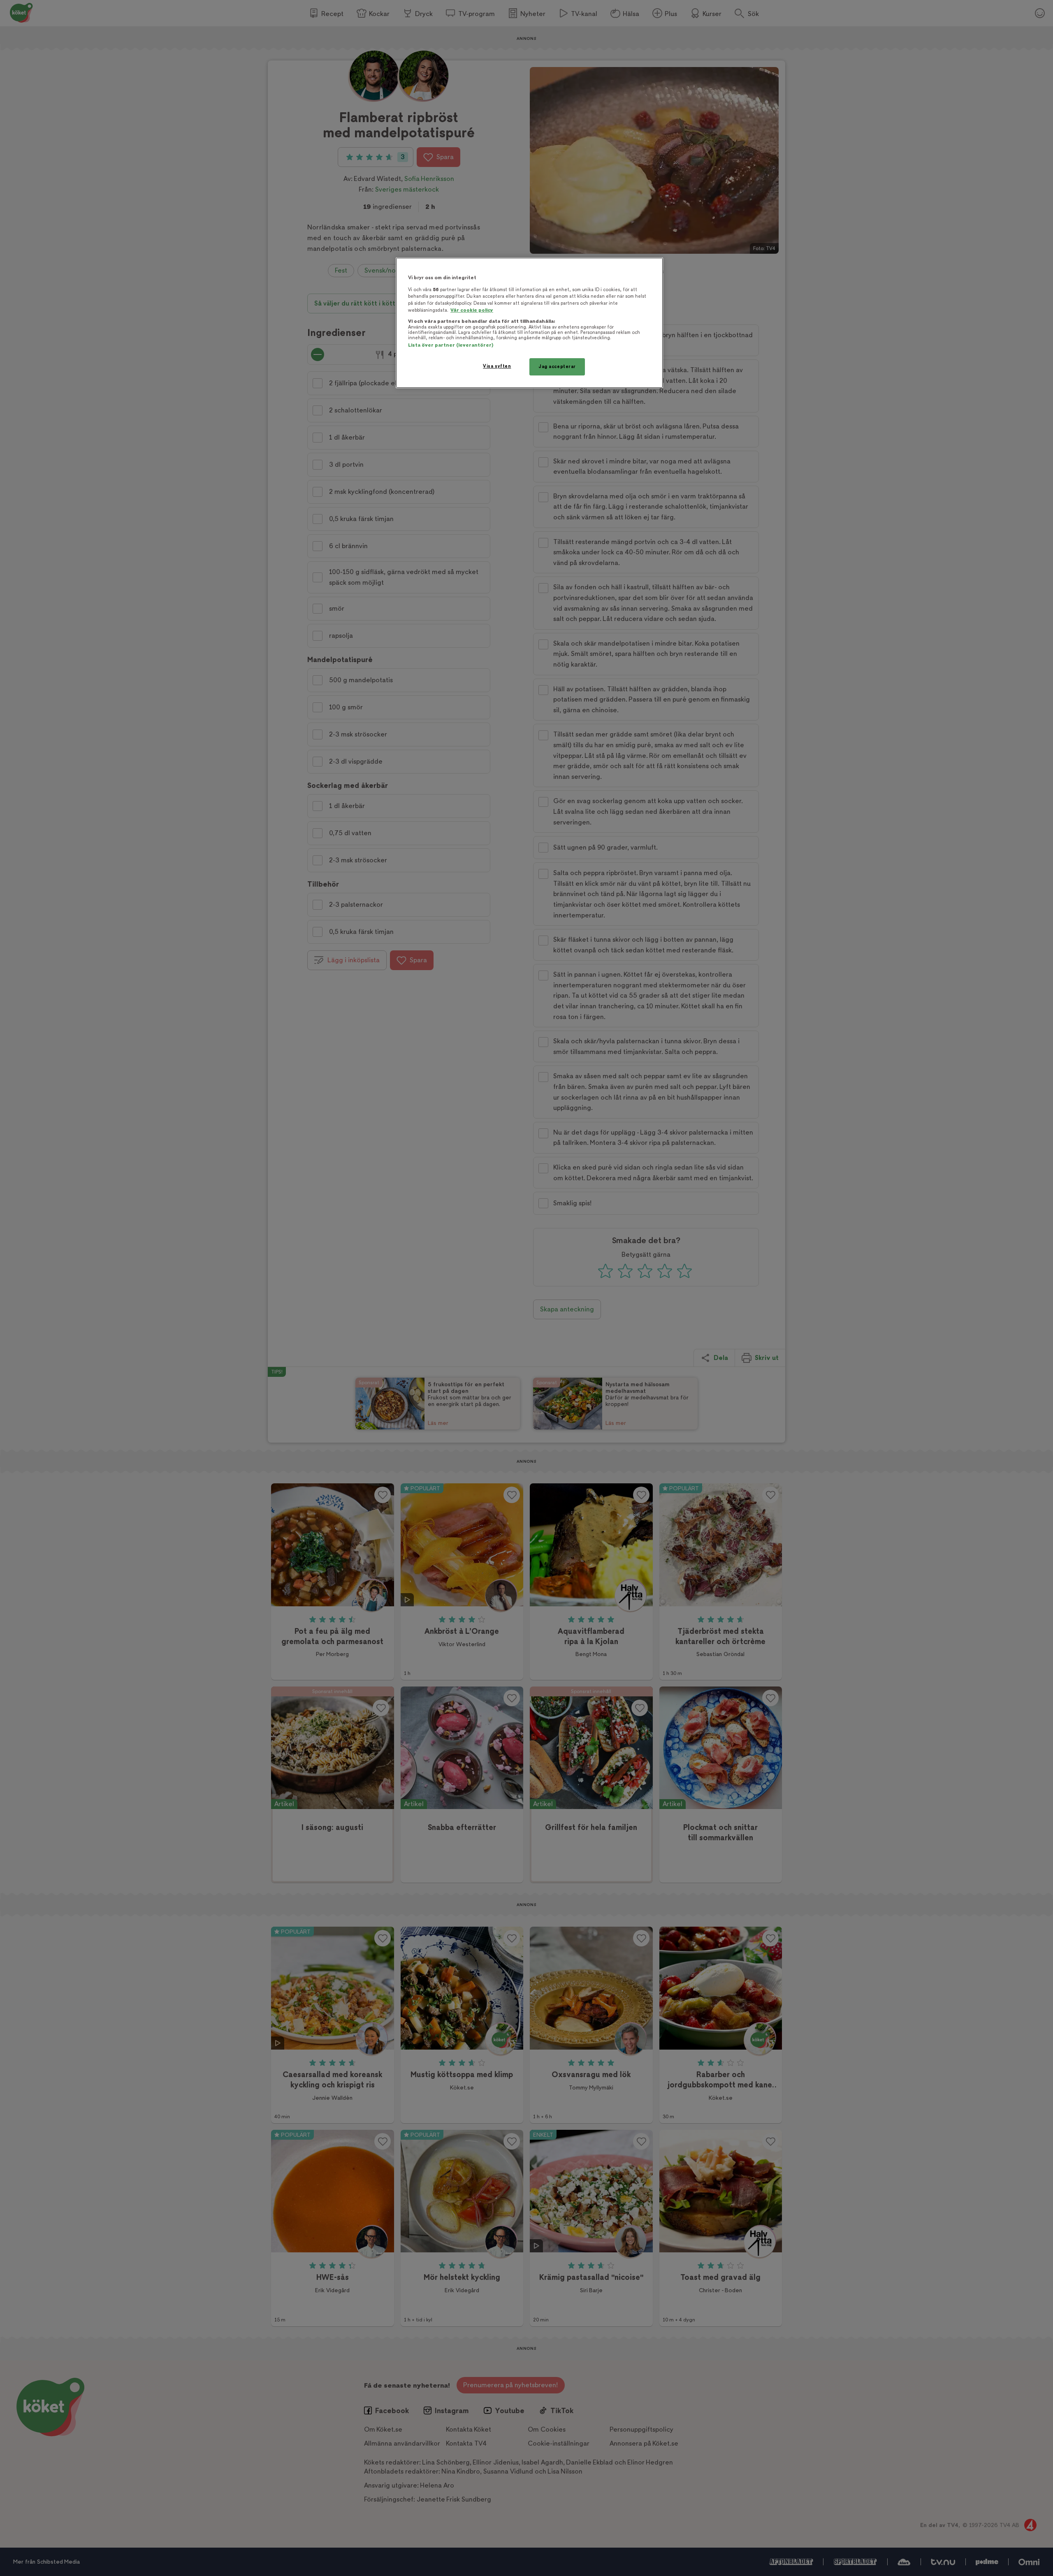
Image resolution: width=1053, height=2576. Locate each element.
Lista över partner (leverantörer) (451, 345)
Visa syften (497, 366)
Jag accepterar (557, 367)
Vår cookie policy (472, 310)
